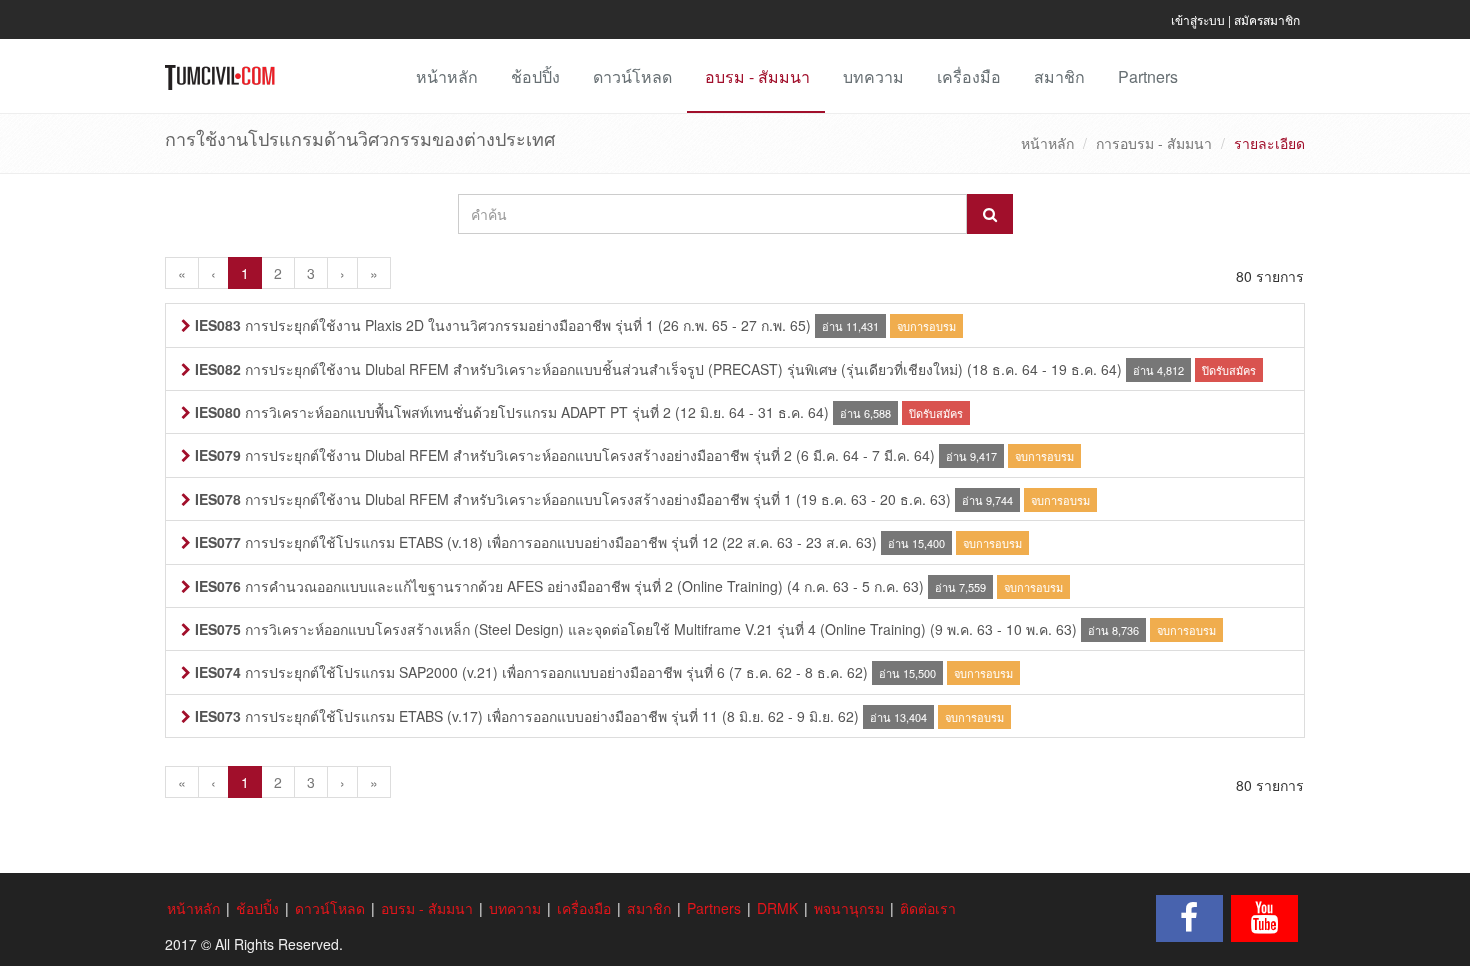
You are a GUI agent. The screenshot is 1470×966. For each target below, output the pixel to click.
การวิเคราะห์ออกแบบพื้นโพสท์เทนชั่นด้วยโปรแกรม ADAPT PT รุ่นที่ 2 (433, 412)
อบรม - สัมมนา (757, 76)
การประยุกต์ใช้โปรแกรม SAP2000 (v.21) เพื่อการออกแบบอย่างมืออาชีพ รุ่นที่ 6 (460, 672)
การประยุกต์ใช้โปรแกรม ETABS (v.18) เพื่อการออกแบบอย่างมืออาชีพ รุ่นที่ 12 (456, 542)
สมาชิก (1059, 76)
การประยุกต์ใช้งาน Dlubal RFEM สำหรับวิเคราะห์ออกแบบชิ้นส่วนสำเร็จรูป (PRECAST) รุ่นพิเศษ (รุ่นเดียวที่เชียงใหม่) (579, 369)
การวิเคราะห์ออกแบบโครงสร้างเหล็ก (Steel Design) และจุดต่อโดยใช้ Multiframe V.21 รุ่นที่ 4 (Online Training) (560, 629)
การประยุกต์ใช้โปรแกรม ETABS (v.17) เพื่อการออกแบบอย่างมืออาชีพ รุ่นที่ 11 (456, 716)
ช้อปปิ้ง (535, 76)
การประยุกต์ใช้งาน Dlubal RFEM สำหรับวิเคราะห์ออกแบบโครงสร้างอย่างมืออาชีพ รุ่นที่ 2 (493, 455)
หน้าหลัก (447, 76)
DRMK (777, 908)
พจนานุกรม (849, 908)
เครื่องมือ (969, 76)
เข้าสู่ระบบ (1198, 19)
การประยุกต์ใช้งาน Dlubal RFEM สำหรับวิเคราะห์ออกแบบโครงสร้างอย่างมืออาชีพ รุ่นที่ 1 (493, 499)
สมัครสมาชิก (1267, 19)
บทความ (873, 76)
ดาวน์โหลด (632, 76)
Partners (1148, 76)
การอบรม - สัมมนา (1154, 143)
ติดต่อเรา (928, 908)
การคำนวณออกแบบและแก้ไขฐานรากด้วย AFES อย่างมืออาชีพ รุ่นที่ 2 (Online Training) (489, 586)
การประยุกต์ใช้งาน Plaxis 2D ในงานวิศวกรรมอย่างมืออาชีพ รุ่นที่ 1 (424, 325)
